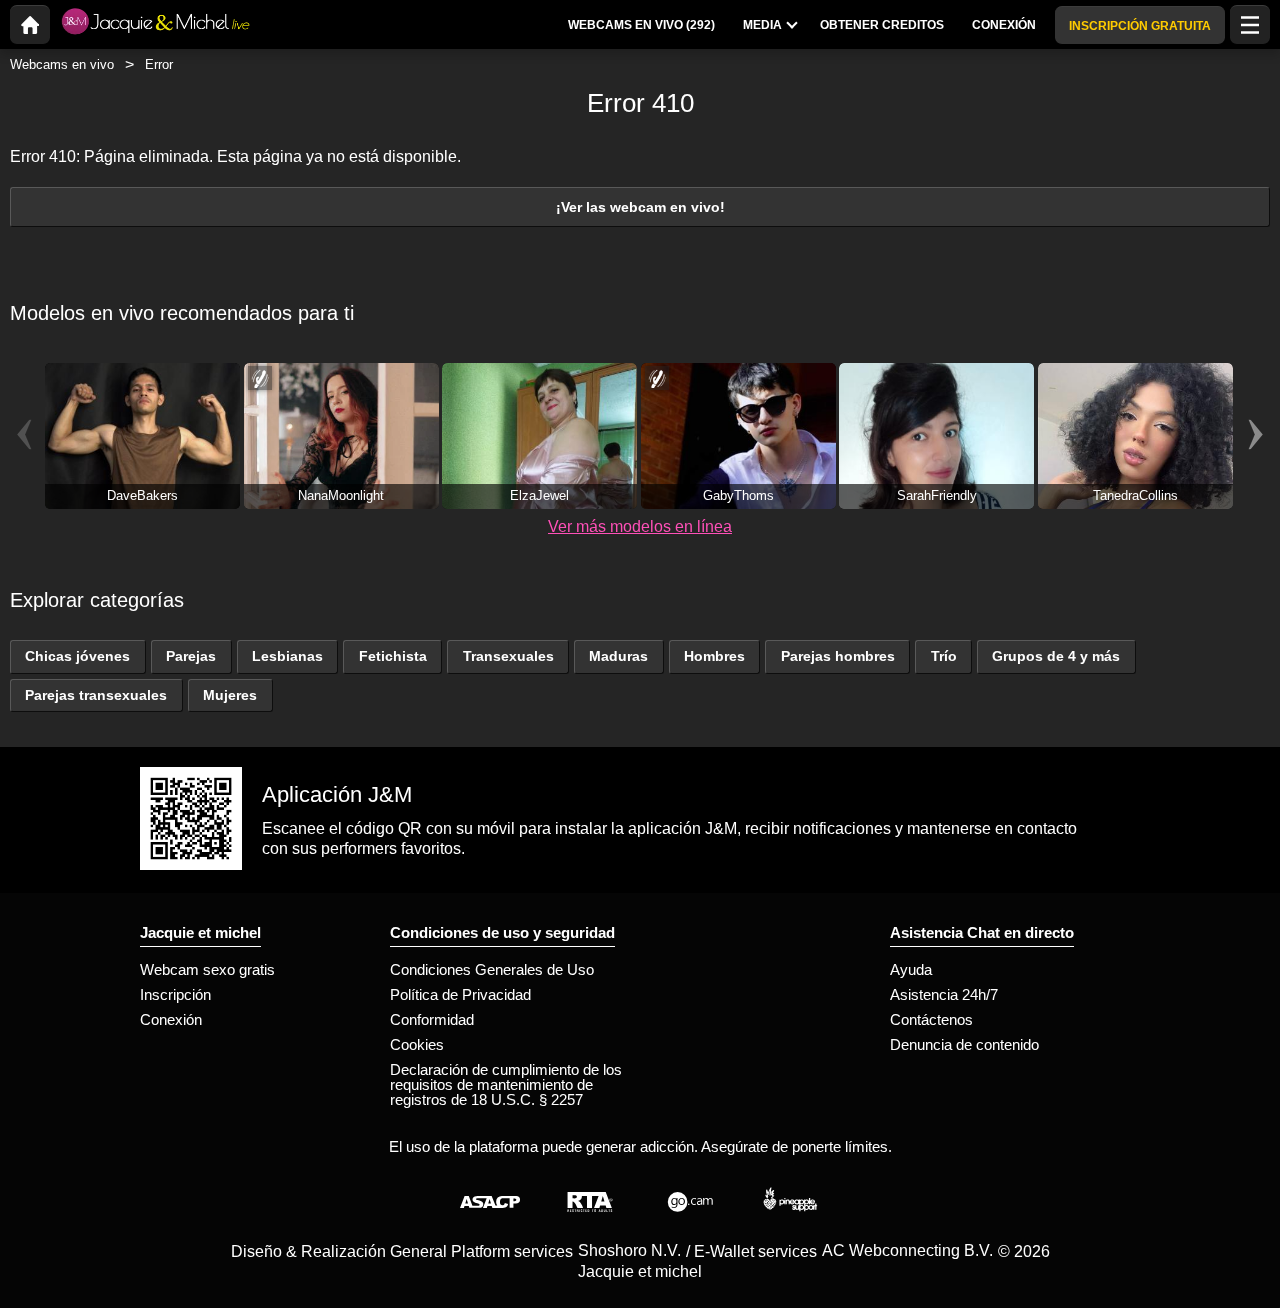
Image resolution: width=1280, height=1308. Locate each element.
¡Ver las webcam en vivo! (640, 207)
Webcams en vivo (62, 64)
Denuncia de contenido (964, 1044)
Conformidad (432, 1019)
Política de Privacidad (460, 994)
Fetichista (393, 656)
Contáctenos (931, 1019)
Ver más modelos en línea (640, 526)
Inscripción (175, 994)
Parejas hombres (838, 656)
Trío (944, 656)
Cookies (417, 1044)
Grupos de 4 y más (1056, 656)
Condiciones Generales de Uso (492, 969)
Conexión (171, 1019)
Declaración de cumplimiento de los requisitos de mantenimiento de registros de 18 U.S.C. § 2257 (506, 1084)
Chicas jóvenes (77, 656)
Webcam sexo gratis (207, 969)
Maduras (618, 656)
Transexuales (508, 656)
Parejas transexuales (96, 695)
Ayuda (911, 969)
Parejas (191, 656)
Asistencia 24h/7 (944, 994)
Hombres (714, 656)
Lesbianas (287, 656)
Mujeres (230, 695)
